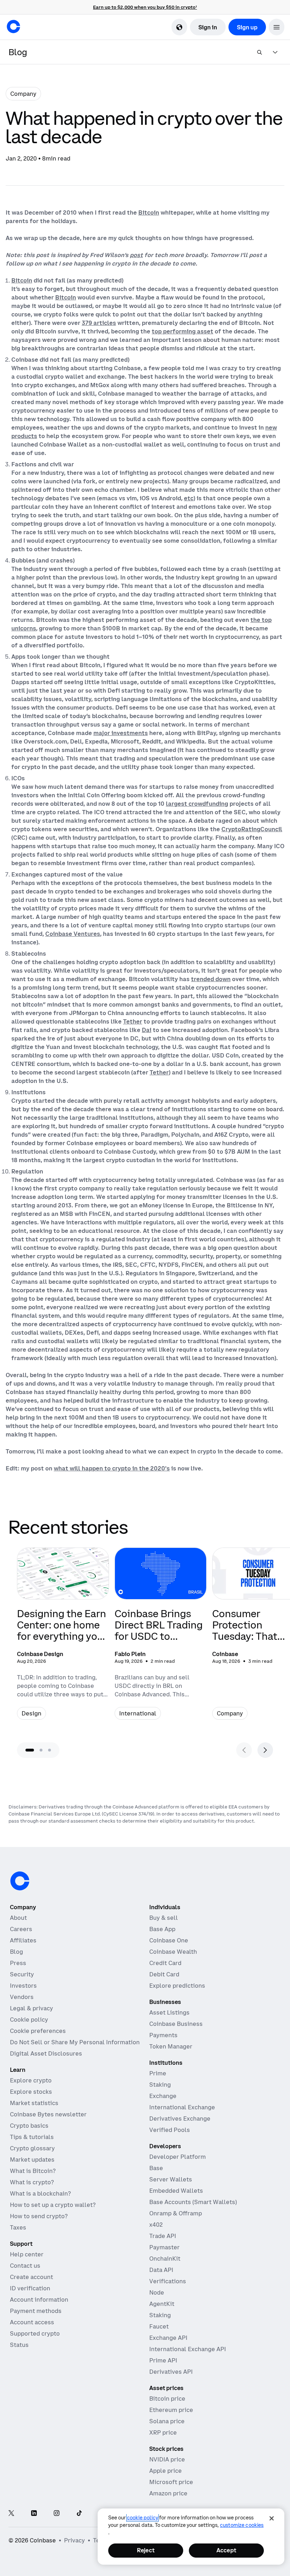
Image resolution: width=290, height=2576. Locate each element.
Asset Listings (169, 2012)
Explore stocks (31, 2092)
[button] (277, 27)
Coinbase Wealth (173, 1952)
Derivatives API (171, 2372)
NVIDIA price (167, 2459)
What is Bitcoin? (33, 2171)
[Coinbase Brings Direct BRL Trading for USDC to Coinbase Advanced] (161, 1638)
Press (18, 1963)
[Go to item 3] (50, 1750)
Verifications (168, 2281)
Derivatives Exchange (180, 2119)
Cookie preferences (38, 2031)
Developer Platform (178, 2157)
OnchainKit (165, 2259)
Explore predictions (177, 1986)
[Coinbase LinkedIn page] (34, 2514)
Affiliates (23, 1940)
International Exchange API (188, 2349)
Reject (146, 2550)
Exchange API (168, 2338)
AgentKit (162, 2304)
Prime (158, 2073)
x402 (156, 2225)
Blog (16, 1952)
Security (22, 1974)
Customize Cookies (242, 2525)
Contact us (25, 2266)
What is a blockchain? (40, 2193)
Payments (163, 2035)
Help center (27, 2254)
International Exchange (182, 2107)
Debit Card (164, 1974)
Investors (23, 1986)
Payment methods (36, 2311)
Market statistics (34, 2103)
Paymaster (164, 2247)
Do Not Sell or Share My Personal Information (75, 2042)
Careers (21, 1929)
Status (19, 2345)
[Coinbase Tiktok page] (79, 2514)
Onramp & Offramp (176, 2213)
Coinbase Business (176, 2024)
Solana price (167, 2421)
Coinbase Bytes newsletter (48, 2114)
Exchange (163, 2096)
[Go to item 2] (41, 1750)
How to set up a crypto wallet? (53, 2205)
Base (156, 2168)
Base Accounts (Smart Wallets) (193, 2202)
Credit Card (165, 1963)
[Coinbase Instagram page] (57, 2514)
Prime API (163, 2360)
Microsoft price (171, 2482)
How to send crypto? (39, 2216)
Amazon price (168, 2493)
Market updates (32, 2160)
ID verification (30, 2288)
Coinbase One (169, 1940)
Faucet (159, 2326)
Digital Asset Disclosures (46, 2053)
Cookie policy (29, 2020)
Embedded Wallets (176, 2191)
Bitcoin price (167, 2399)
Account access (32, 2322)
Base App (162, 1929)
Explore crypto (31, 2080)
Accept (226, 2550)
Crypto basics (29, 2126)
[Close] (272, 2518)
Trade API (163, 2236)
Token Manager (171, 2046)
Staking (160, 2085)
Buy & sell (164, 1918)
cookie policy (143, 2518)
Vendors (22, 1997)
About (18, 1918)
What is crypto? (32, 2182)
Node (157, 2292)
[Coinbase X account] (11, 2514)
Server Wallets (171, 2179)
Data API (161, 2270)
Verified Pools (170, 2130)
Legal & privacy (31, 2008)
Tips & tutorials (32, 2137)
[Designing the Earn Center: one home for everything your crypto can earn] (63, 1638)
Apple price (166, 2471)
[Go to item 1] (30, 1750)
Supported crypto (35, 2333)
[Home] (13, 27)
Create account (31, 2277)
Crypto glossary (32, 2148)
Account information (39, 2300)
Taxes (18, 2227)
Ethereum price (171, 2410)
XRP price (163, 2432)
